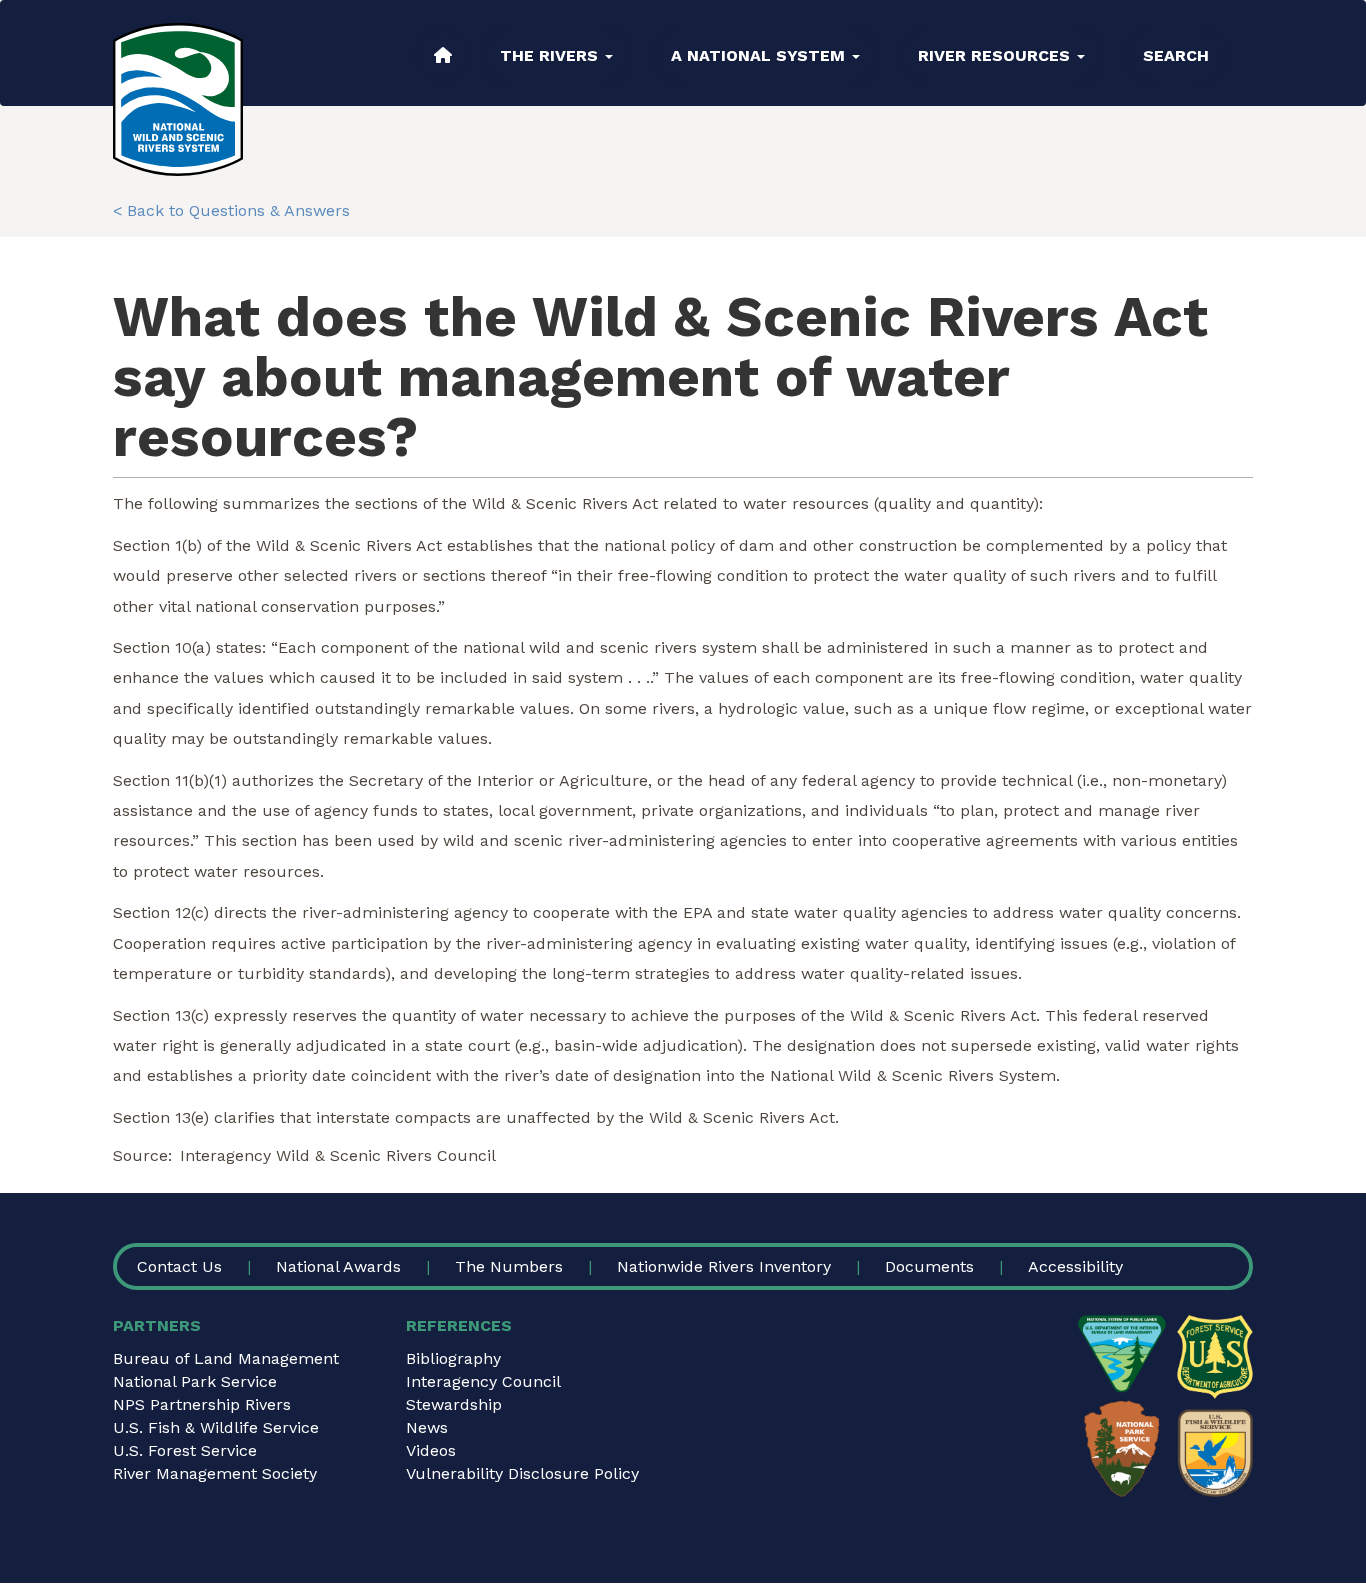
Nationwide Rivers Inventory (724, 1266)
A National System (760, 55)
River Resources (996, 55)
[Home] (178, 99)
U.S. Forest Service (185, 1450)
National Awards (338, 1266)
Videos (431, 1450)
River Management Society (215, 1473)
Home (443, 55)
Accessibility (1075, 1266)
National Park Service (195, 1381)
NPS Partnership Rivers (202, 1404)
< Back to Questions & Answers (231, 210)
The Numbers (509, 1266)
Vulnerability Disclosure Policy (522, 1473)
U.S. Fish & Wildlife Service (216, 1427)
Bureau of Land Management (226, 1358)
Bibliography (453, 1358)
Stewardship (454, 1404)
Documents (929, 1266)
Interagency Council (483, 1381)
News (427, 1427)
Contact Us (179, 1266)
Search (1176, 55)
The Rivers (551, 55)
